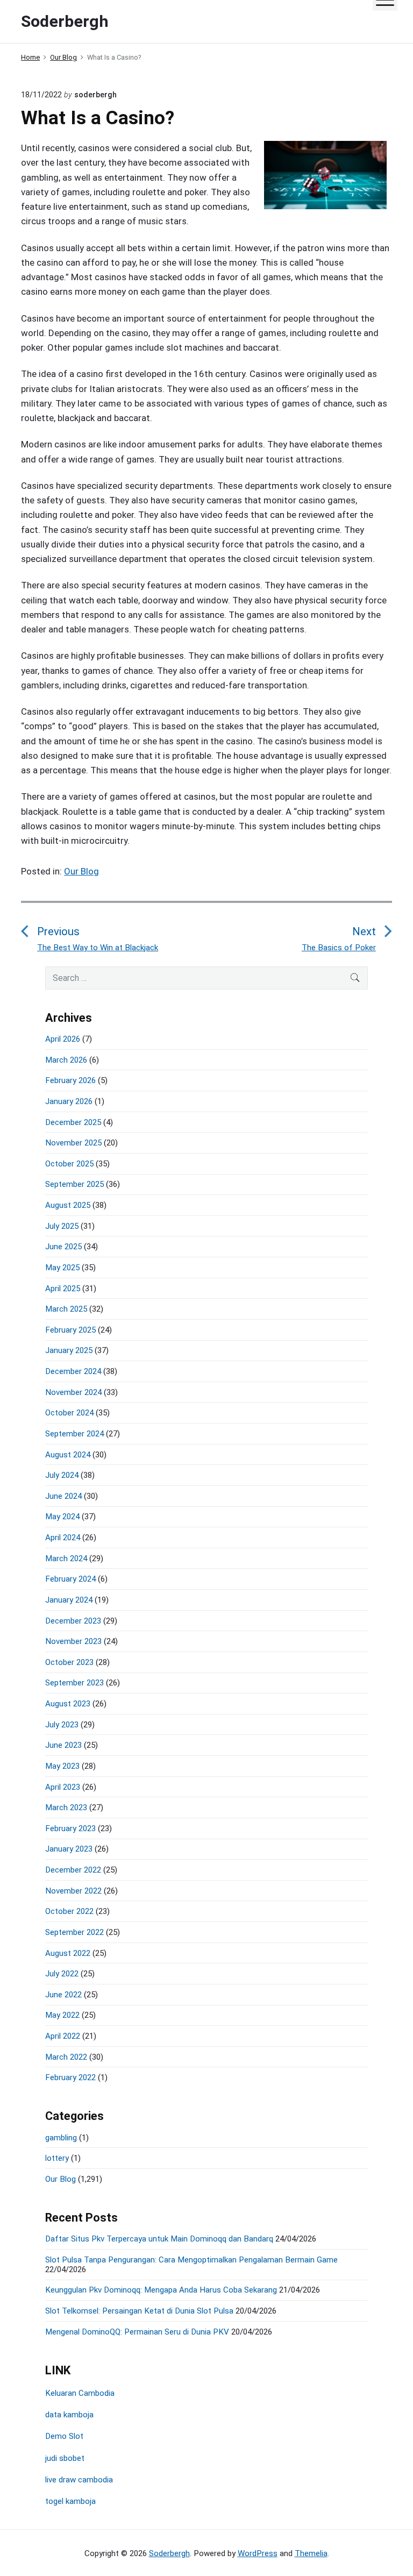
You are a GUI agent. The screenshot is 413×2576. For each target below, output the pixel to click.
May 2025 (62, 1268)
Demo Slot (64, 2436)
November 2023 (73, 1641)
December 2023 (73, 1621)
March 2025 (66, 1309)
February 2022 (70, 2077)
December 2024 (73, 1371)
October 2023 (69, 1662)
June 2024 (63, 1496)
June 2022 (63, 1995)
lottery (57, 2158)
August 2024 (68, 1455)
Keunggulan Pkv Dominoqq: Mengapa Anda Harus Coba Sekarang (161, 2290)
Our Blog (81, 871)
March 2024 (66, 1559)
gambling (61, 2138)
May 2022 (62, 2015)
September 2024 (74, 1434)
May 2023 (62, 1766)
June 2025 (63, 1247)
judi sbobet (65, 2458)
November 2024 (73, 1392)
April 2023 (63, 1787)
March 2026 (66, 1060)
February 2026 (70, 1080)
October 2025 (69, 1164)
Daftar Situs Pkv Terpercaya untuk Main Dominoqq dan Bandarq (159, 2239)
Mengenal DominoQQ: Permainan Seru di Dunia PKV (137, 2332)
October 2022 (69, 1911)
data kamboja (69, 2415)
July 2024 (62, 1475)
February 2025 (70, 1330)
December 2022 (73, 1870)
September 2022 (74, 1932)
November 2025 (73, 1143)
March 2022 (66, 2057)
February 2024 (70, 1579)
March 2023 (66, 1808)
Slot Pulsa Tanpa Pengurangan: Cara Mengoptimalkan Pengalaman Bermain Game (191, 2260)
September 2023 (74, 1683)
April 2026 (63, 1039)
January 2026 (69, 1101)
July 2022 (62, 1974)
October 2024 (69, 1413)
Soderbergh (169, 2553)
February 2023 (70, 1828)
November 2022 (73, 1891)
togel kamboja (70, 2501)
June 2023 (63, 1745)
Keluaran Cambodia (80, 2393)
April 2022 (63, 2036)
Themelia (311, 2553)
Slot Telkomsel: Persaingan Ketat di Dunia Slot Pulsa (139, 2311)
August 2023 (68, 1704)
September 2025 (74, 1184)
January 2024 (69, 1600)
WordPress (258, 2553)
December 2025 (73, 1122)
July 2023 (62, 1725)
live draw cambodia (79, 2480)
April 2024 (63, 1538)
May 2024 (62, 1517)
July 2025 (62, 1226)
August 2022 (68, 1953)
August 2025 (68, 1205)
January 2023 (69, 1849)
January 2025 (69, 1350)
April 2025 (63, 1289)
